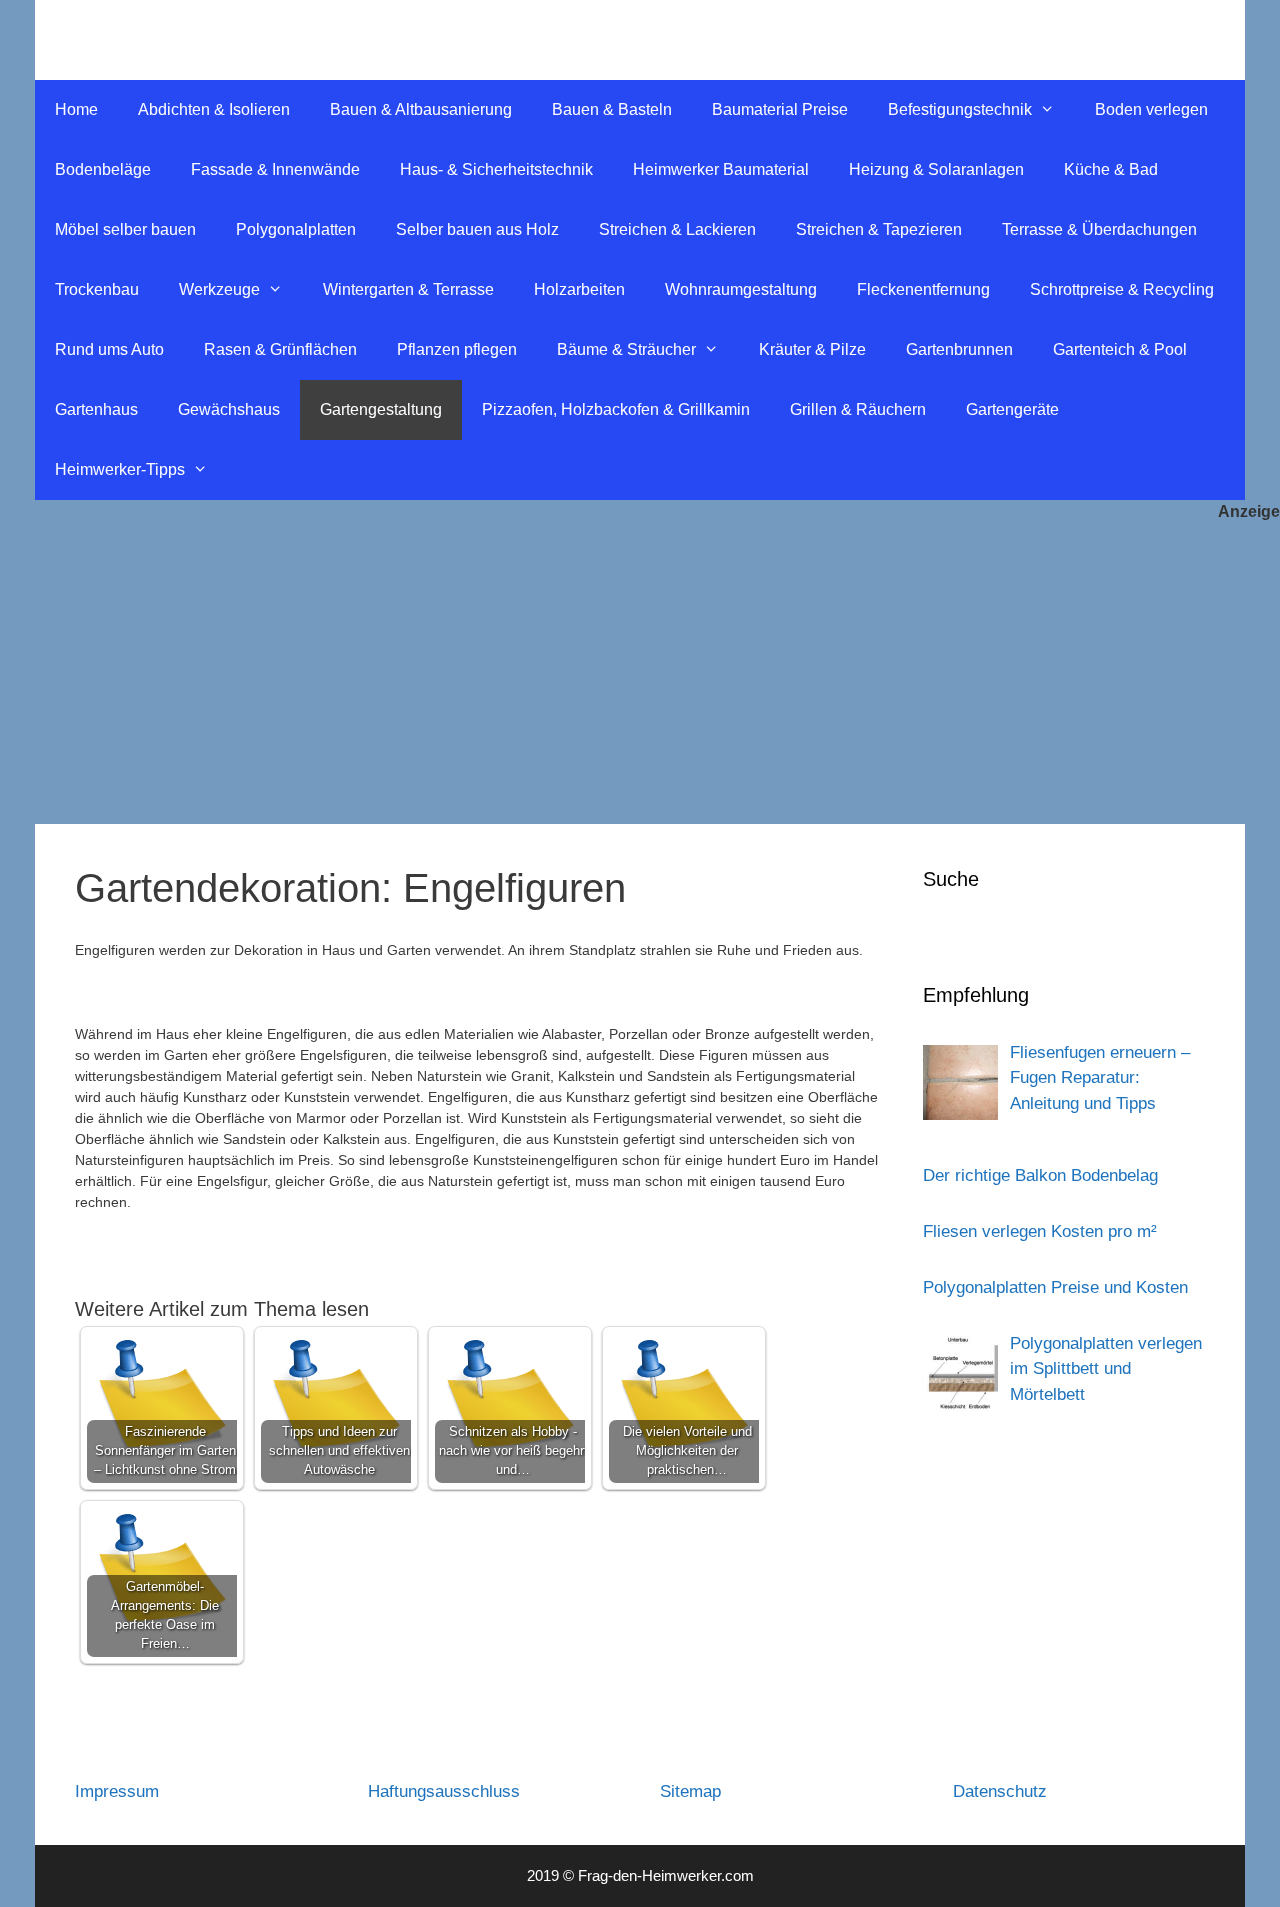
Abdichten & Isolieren (214, 109)
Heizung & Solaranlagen (936, 169)
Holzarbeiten (579, 289)
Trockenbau (97, 289)
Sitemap (690, 1791)
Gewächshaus (229, 409)
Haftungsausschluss (444, 1791)
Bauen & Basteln (612, 109)
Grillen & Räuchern (858, 409)
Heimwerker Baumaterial (721, 169)
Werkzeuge (219, 289)
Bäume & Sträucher (626, 349)
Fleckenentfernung (923, 289)
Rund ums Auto (109, 349)
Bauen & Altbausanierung (421, 109)
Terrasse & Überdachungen (1099, 229)
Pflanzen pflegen (457, 349)
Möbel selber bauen (125, 229)
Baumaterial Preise (780, 109)
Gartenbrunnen (959, 349)
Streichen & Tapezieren (879, 229)
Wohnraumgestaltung (741, 289)
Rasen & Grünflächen (280, 349)
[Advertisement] (640, 674)
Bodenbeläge (103, 169)
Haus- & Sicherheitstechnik (496, 169)
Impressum (117, 1791)
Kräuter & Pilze (812, 349)
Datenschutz (1000, 1791)
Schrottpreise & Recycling (1122, 289)
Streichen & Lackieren (677, 229)
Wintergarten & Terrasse (408, 289)
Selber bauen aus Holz (477, 229)
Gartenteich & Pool (1120, 349)
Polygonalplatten (296, 229)
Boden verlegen (1151, 109)
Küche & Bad (1111, 169)
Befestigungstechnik (960, 109)
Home (76, 109)
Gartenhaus (96, 409)
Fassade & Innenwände (275, 169)
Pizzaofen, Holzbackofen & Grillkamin (616, 409)
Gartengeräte (1012, 409)
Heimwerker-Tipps (120, 469)
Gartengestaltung (381, 409)
